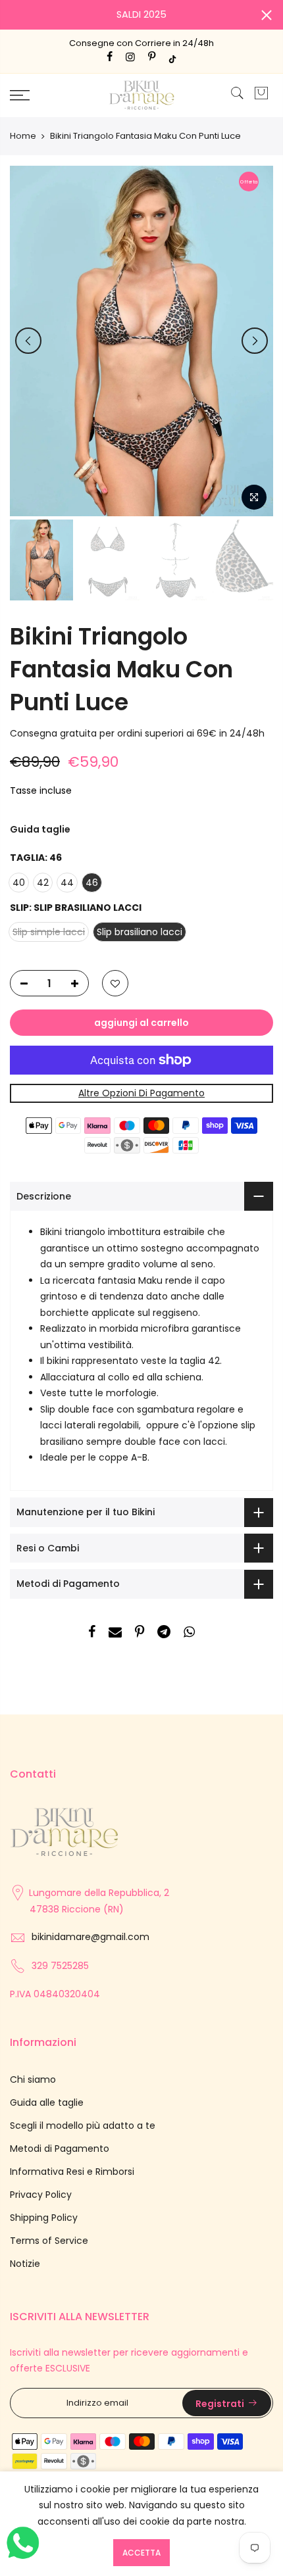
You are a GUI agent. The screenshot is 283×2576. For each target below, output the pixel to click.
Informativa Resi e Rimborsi (72, 2172)
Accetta (141, 2553)
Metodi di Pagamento (60, 2149)
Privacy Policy (41, 2195)
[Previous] (28, 341)
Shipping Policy (44, 2218)
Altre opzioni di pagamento (141, 1093)
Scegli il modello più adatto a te (83, 2126)
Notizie (25, 2264)
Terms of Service (49, 2241)
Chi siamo (33, 2079)
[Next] (255, 341)
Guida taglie (40, 829)
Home (23, 136)
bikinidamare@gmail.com (90, 1937)
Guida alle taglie (47, 2102)
